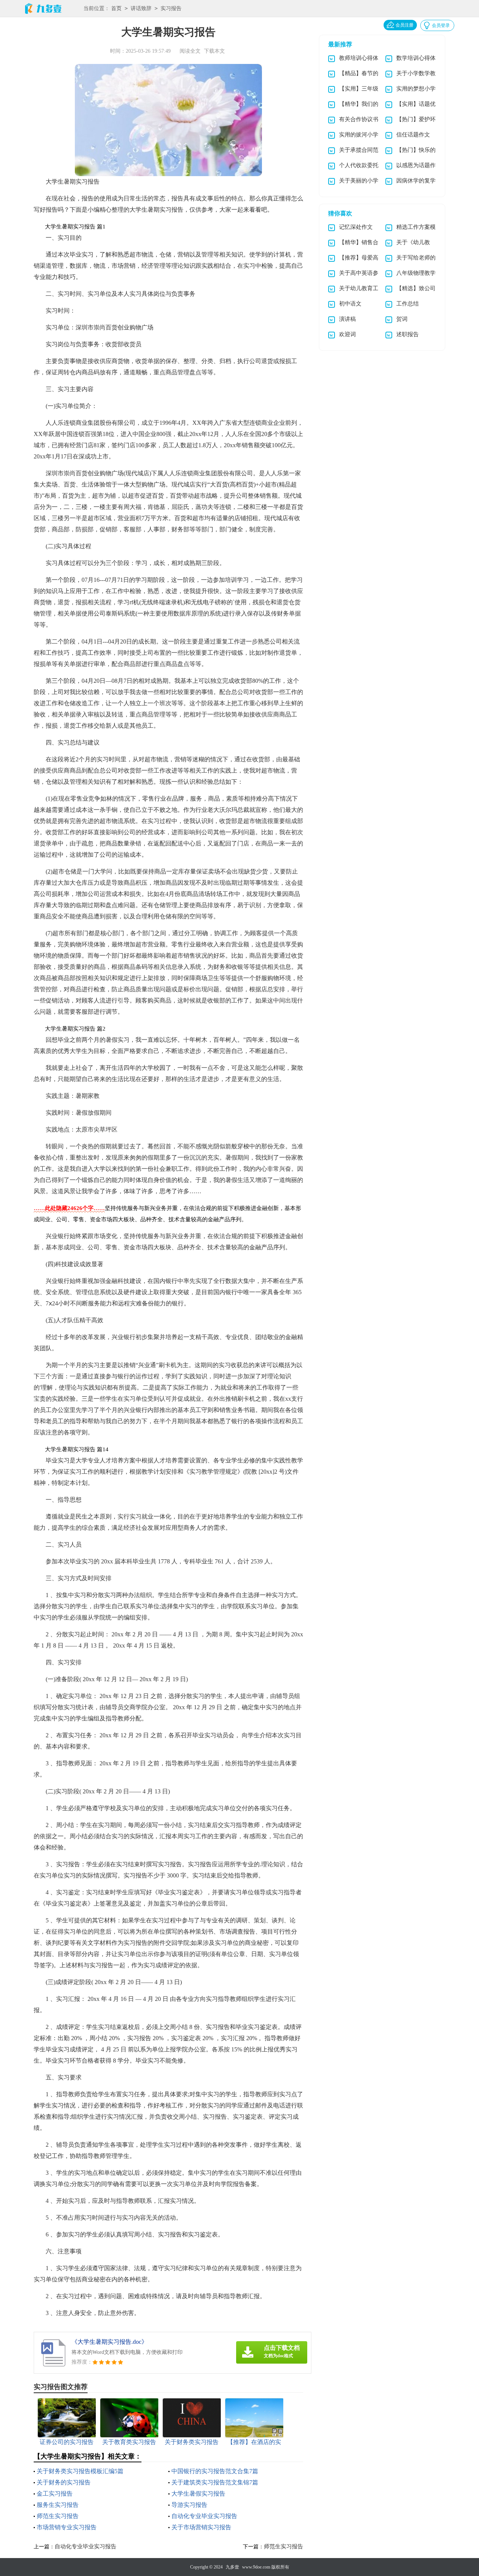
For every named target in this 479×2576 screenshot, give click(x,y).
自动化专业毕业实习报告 (204, 2516)
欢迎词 (347, 334)
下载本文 (214, 51)
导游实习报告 (189, 2505)
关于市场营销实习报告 (201, 2527)
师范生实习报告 (58, 2516)
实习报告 (171, 8)
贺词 (402, 319)
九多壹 (232, 2567)
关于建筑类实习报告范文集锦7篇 (215, 2482)
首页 (116, 8)
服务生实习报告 (58, 2505)
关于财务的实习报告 (64, 2482)
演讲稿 (347, 319)
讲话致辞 (141, 8)
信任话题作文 (413, 135)
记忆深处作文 (356, 227)
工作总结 (408, 304)
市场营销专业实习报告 (67, 2527)
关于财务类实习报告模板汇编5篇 (80, 2471)
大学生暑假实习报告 (198, 2494)
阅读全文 (190, 51)
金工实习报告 (55, 2494)
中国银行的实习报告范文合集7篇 (215, 2471)
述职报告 (408, 334)
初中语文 (350, 304)
